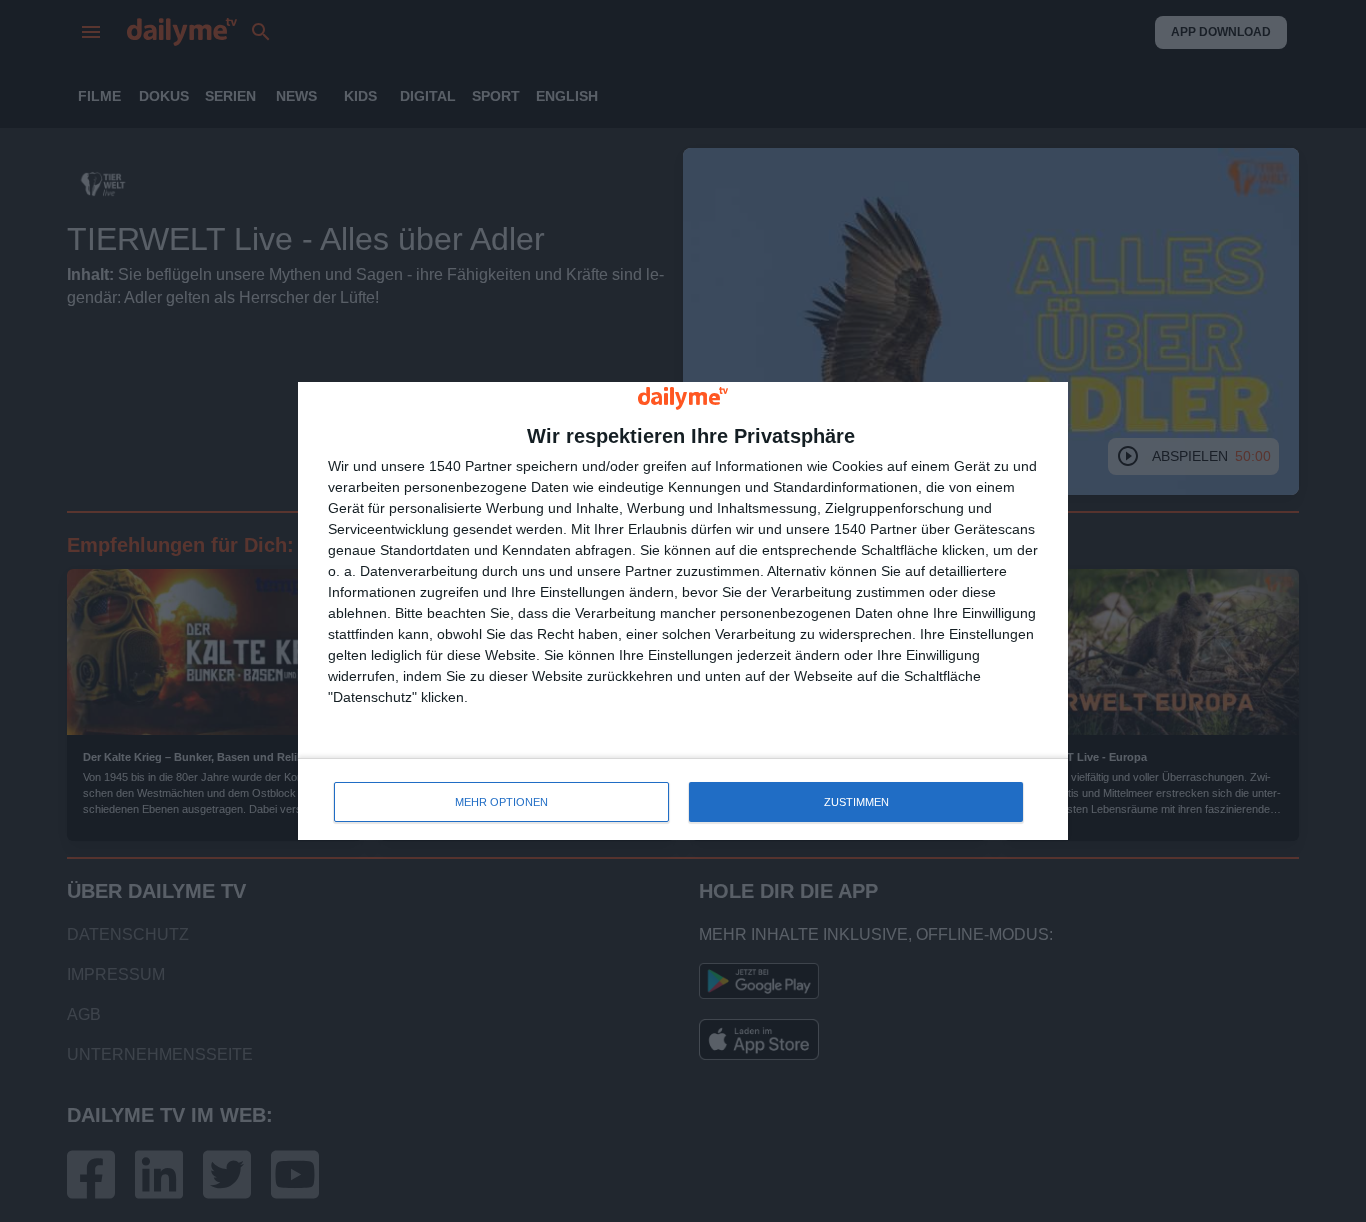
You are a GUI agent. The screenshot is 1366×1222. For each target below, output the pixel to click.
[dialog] (683, 611)
